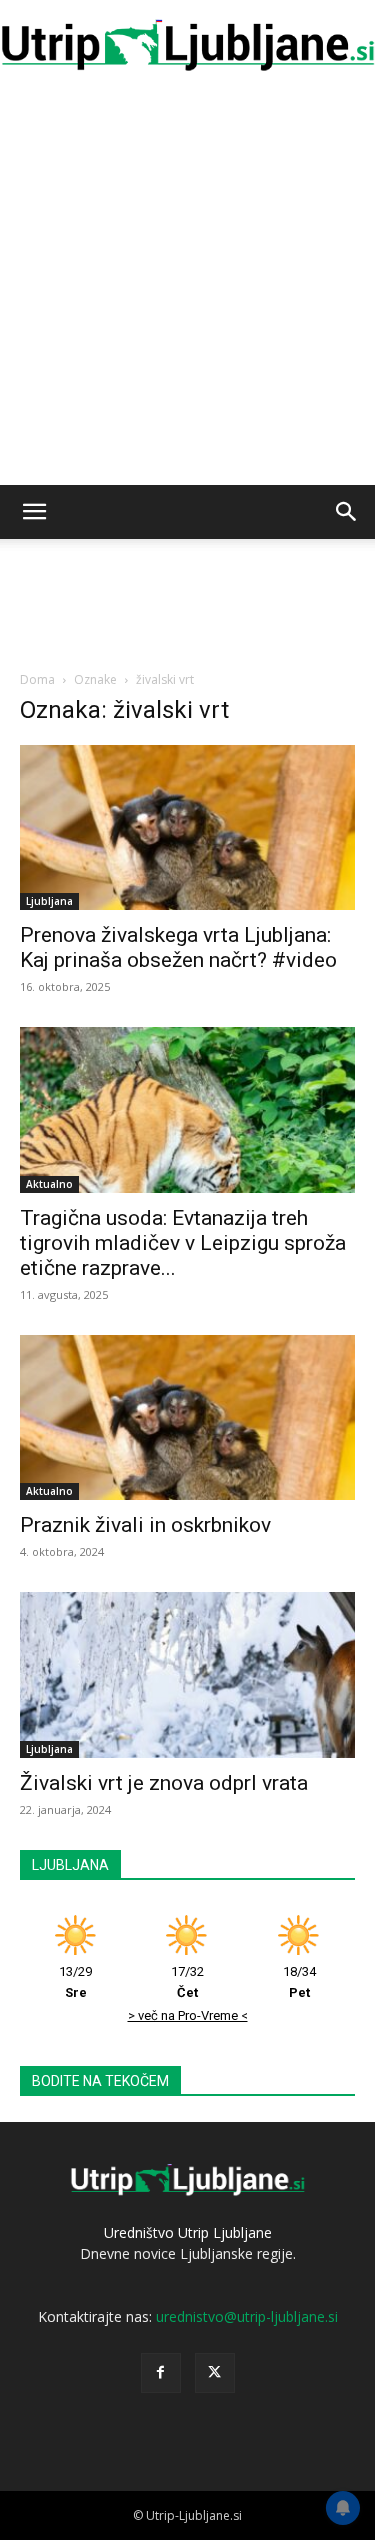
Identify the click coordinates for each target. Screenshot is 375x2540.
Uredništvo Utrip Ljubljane (188, 2232)
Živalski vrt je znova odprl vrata (164, 1783)
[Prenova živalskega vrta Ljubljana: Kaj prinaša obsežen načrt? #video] (187, 827)
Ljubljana (49, 901)
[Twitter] (215, 2373)
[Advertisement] (187, 287)
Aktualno (49, 1184)
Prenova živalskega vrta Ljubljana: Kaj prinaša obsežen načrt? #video (178, 947)
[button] (34, 512)
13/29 (75, 1982)
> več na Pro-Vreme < (188, 2015)
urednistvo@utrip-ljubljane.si (247, 2316)
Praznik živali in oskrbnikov (145, 1525)
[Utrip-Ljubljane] (187, 45)
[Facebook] (161, 2373)
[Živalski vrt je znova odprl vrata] (187, 1674)
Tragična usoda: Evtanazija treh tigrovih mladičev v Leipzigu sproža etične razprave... (183, 1243)
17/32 (187, 1982)
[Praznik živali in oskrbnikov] (187, 1417)
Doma (37, 679)
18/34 (299, 1982)
